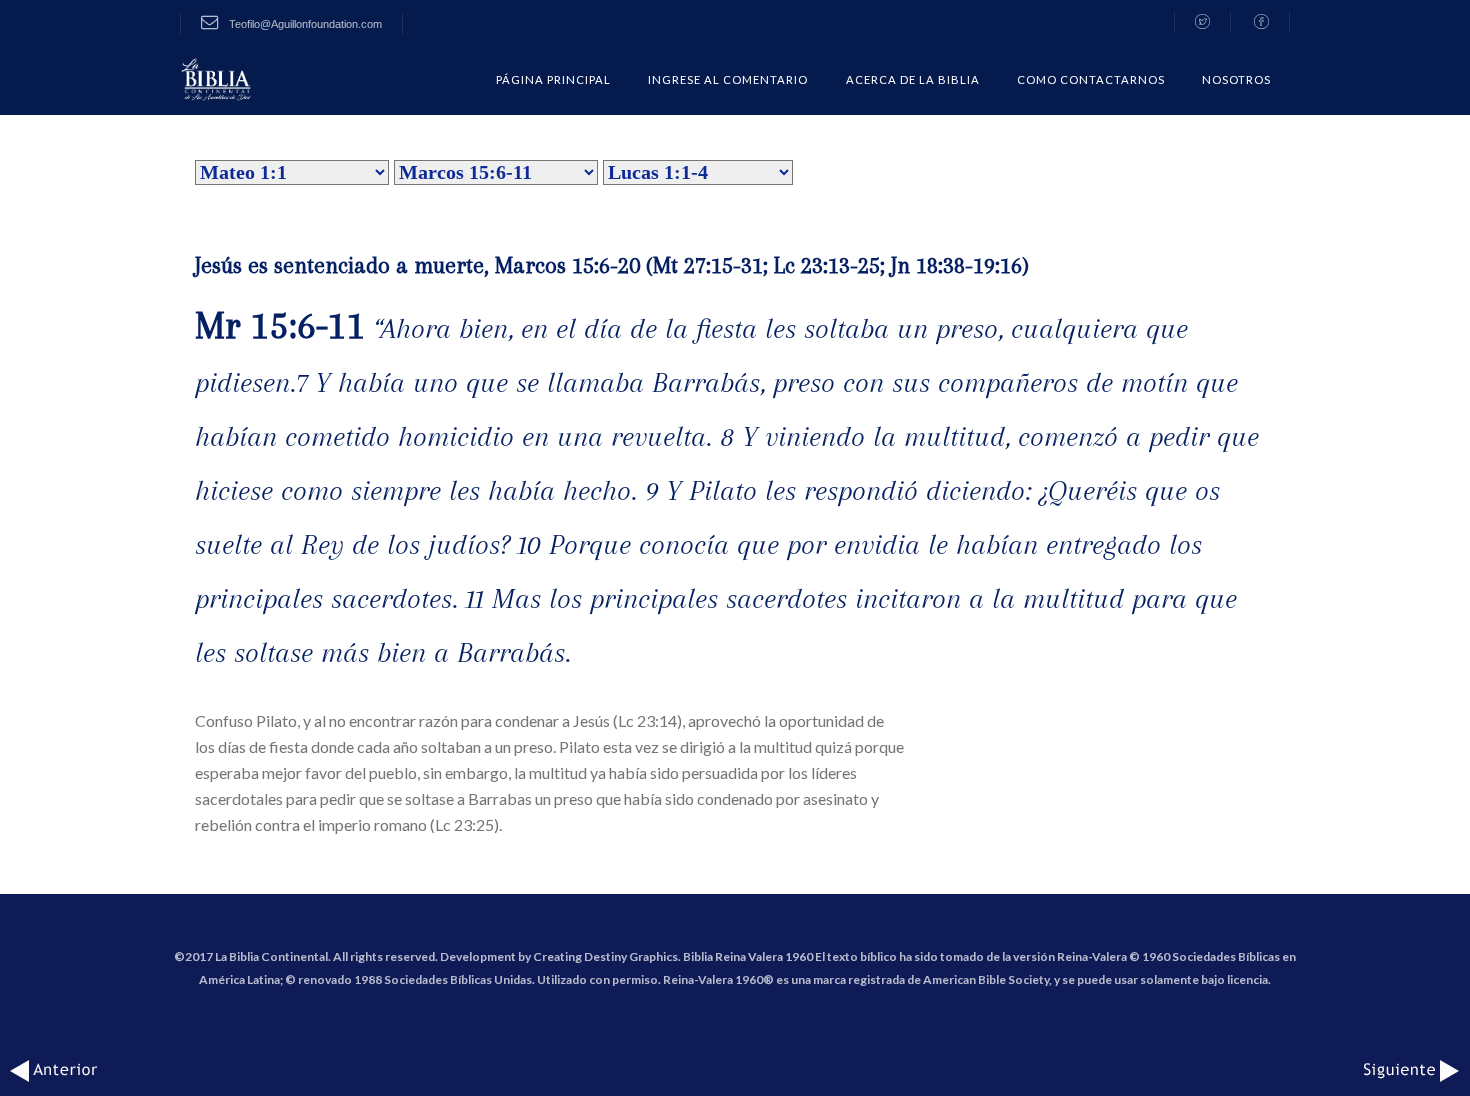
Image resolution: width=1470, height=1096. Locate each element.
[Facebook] (1262, 22)
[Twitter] (1202, 22)
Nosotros (1236, 79)
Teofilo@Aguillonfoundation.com (304, 24)
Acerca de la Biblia (913, 79)
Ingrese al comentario (728, 79)
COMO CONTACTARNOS (1091, 79)
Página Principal (553, 79)
